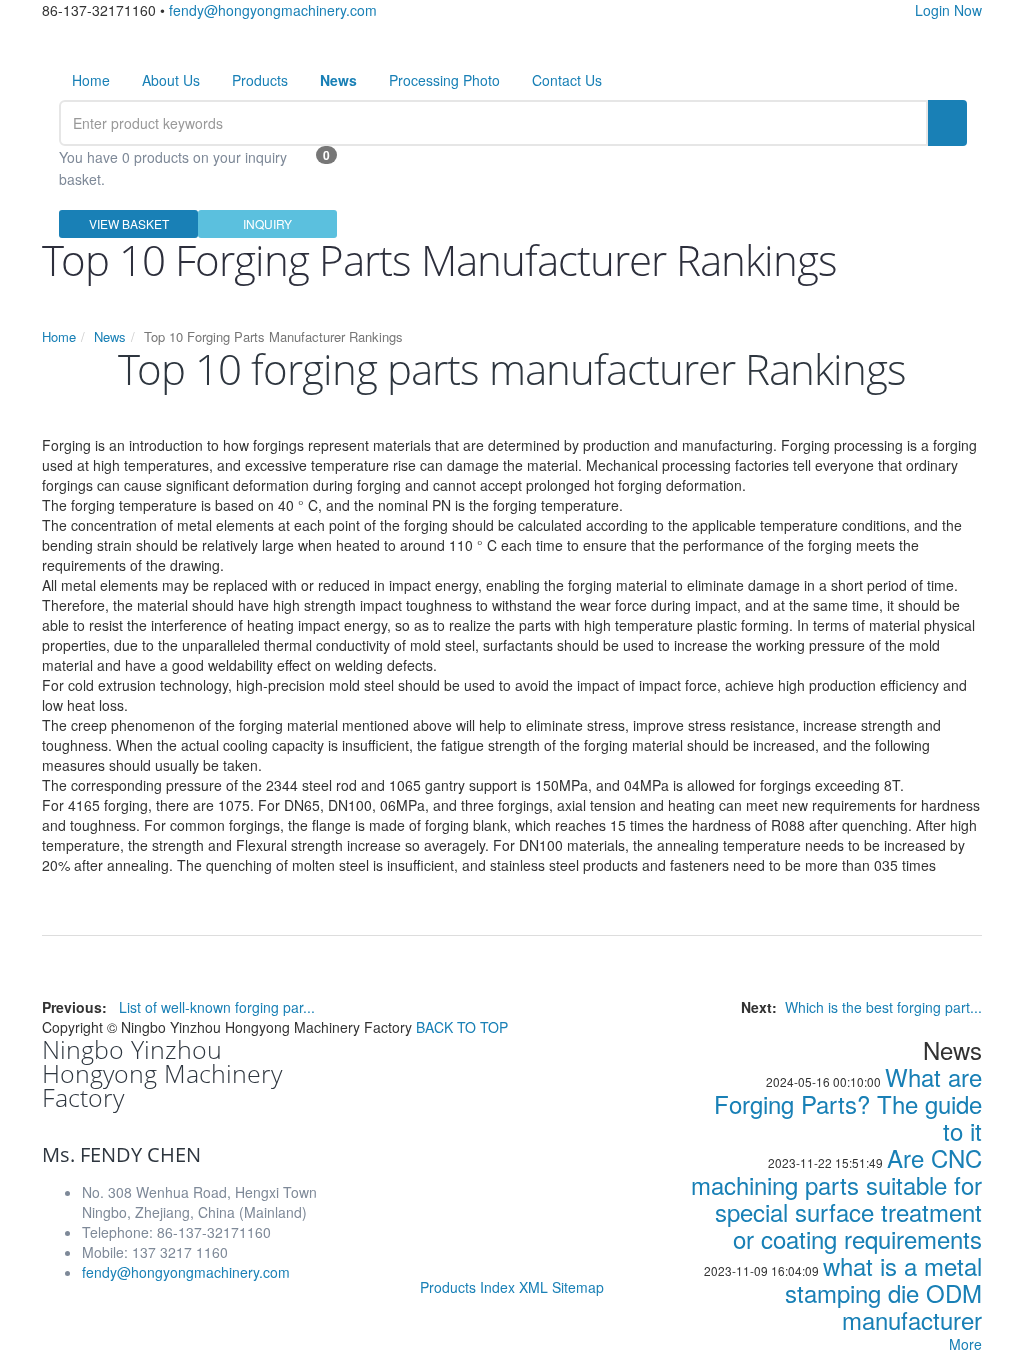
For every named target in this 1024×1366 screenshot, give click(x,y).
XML (533, 1287)
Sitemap (578, 1287)
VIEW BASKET (129, 223)
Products (260, 80)
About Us (171, 80)
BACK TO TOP (462, 1027)
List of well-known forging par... (217, 1007)
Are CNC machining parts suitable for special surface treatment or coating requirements (836, 1198)
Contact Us (567, 80)
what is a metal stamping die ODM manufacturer (883, 1292)
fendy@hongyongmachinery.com (273, 10)
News (110, 336)
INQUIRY (267, 223)
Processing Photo (444, 80)
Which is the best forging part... (883, 1007)
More (965, 1344)
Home (91, 80)
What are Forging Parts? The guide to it (848, 1103)
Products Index (467, 1287)
